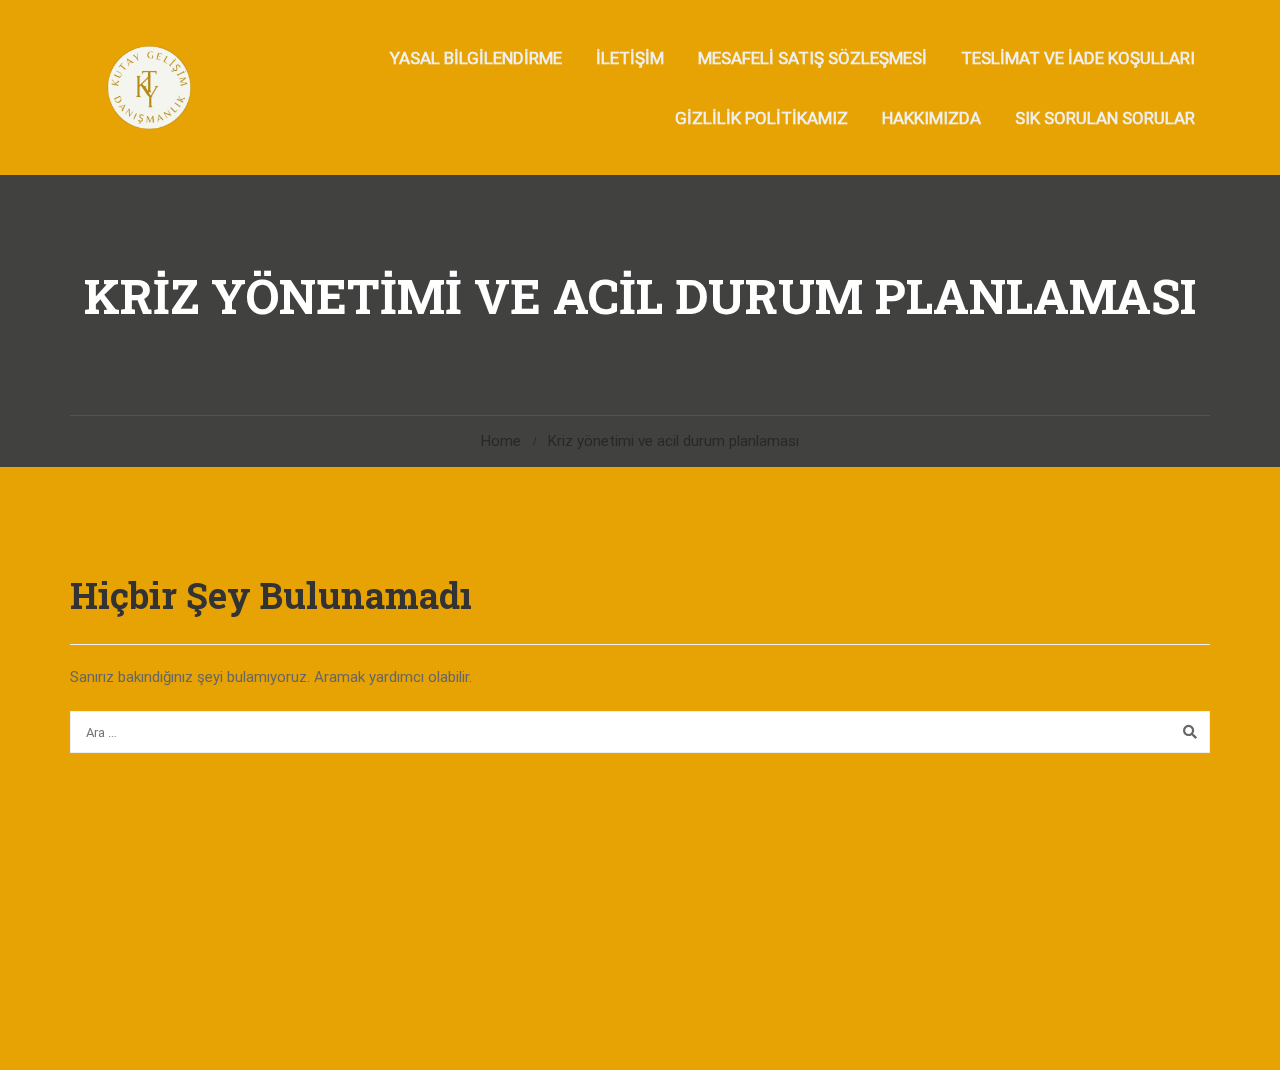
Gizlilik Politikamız (761, 118)
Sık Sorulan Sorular (1105, 118)
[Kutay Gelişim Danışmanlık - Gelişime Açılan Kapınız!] (147, 87)
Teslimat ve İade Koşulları (1078, 58)
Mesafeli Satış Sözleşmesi (812, 58)
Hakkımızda (931, 118)
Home (501, 441)
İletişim (630, 58)
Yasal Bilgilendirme (476, 58)
